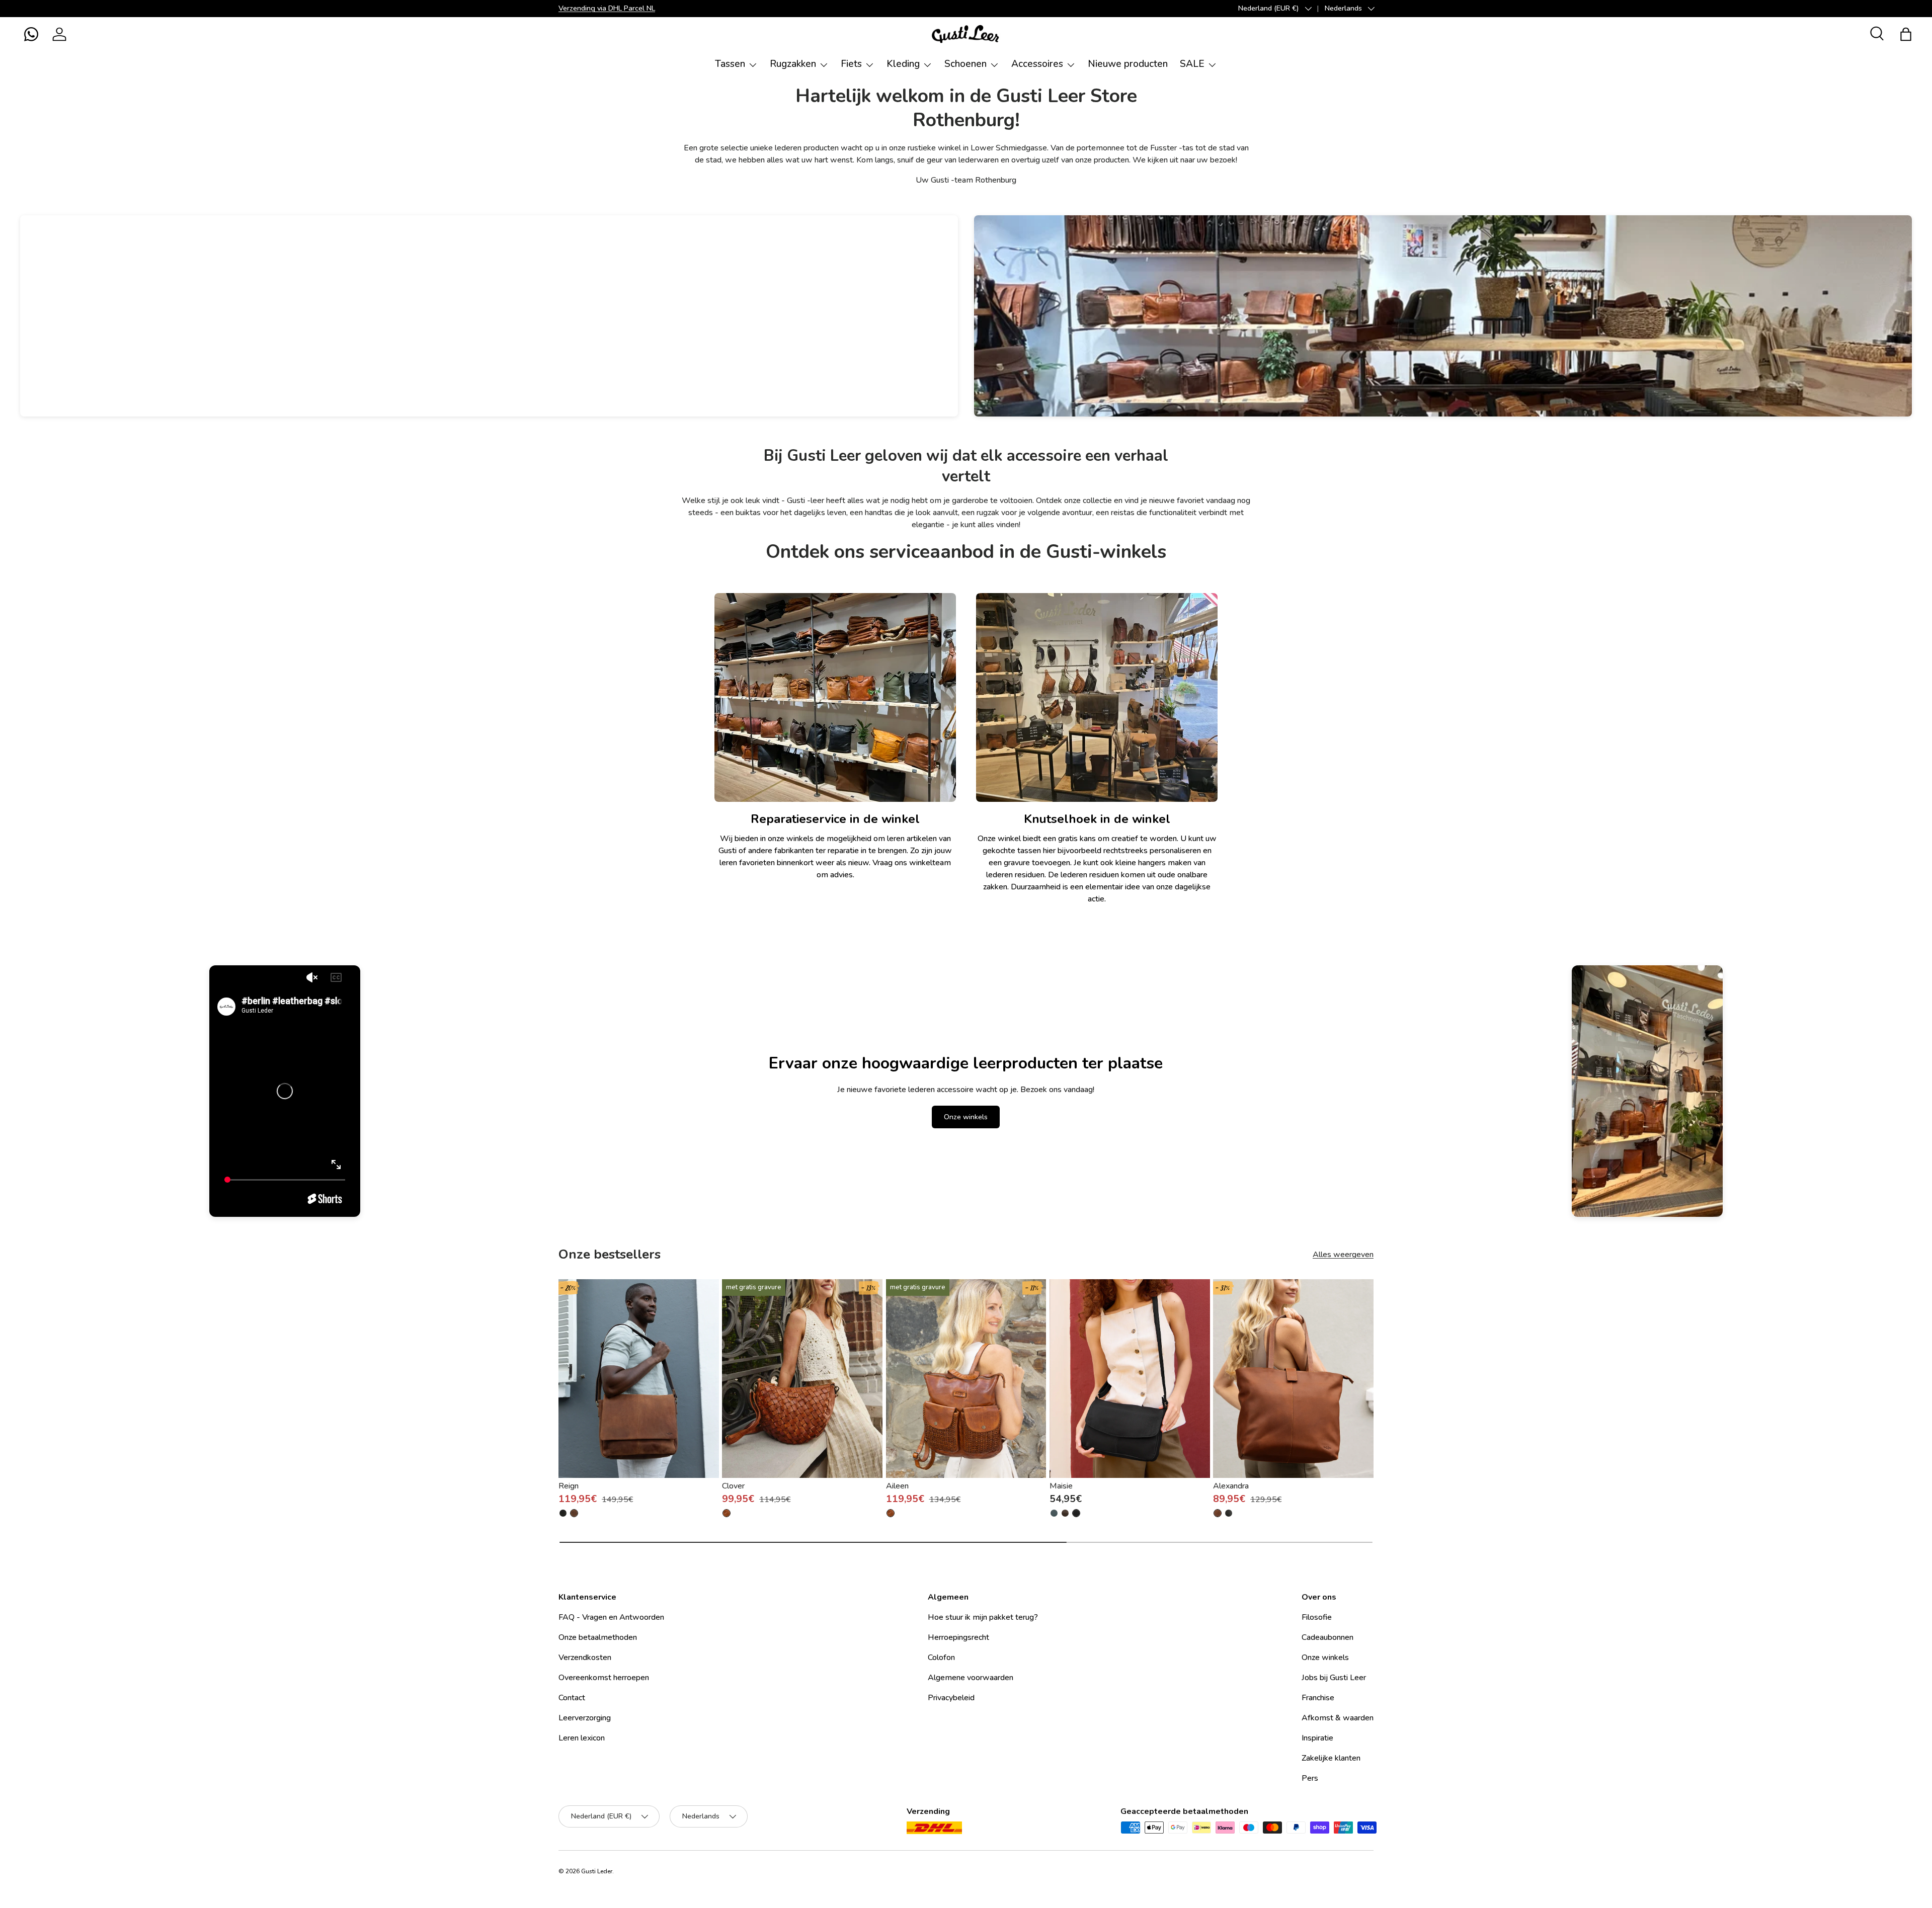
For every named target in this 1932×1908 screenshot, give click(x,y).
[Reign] (639, 1379)
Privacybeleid (951, 1698)
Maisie (1061, 1486)
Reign (569, 1486)
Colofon (941, 1657)
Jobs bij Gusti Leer (1334, 1678)
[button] (31, 34)
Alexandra (1231, 1486)
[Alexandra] (1293, 1379)
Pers (1310, 1778)
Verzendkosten (585, 1657)
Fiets (851, 64)
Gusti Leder (597, 1871)
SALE (1192, 64)
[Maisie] (1130, 1379)
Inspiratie (1317, 1738)
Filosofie (1317, 1617)
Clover (733, 1486)
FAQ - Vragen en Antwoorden (611, 1617)
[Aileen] (966, 1379)
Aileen (897, 1486)
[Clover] (802, 1379)
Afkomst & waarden (1338, 1718)
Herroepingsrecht (958, 1637)
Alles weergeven (1343, 1255)
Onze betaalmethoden (598, 1637)
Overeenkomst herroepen (604, 1678)
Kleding (903, 64)
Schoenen (965, 64)
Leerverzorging (585, 1718)
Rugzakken (793, 64)
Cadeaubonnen (1327, 1637)
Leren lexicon (582, 1738)
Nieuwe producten (1128, 64)
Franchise (1318, 1698)
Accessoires (1037, 64)
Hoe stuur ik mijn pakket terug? (983, 1617)
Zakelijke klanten (1331, 1758)
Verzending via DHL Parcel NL (607, 8)
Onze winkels (966, 1117)
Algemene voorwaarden (971, 1678)
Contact (572, 1698)
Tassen (730, 64)
